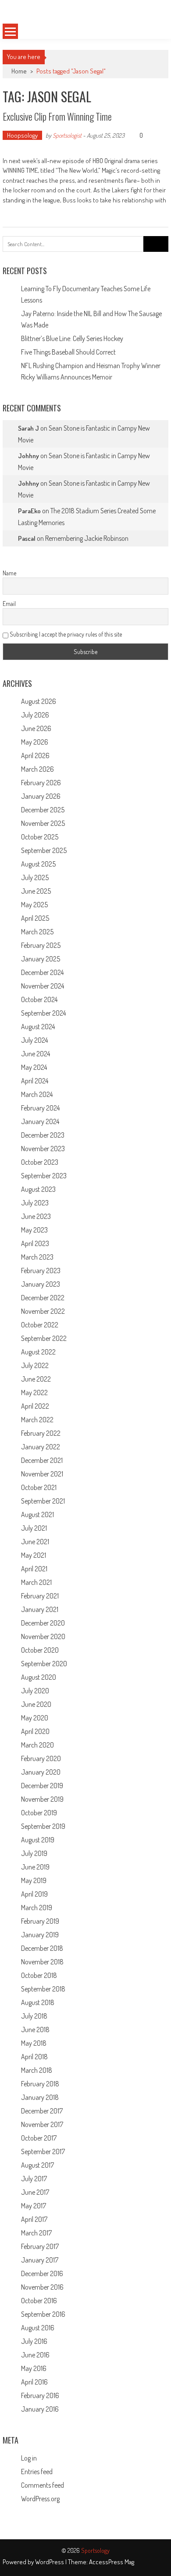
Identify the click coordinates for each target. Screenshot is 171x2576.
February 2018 (40, 2084)
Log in (29, 2458)
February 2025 (41, 945)
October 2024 (39, 999)
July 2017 (34, 2179)
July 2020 (35, 1691)
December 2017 (42, 2111)
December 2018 (42, 1948)
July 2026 (35, 715)
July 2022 (35, 1365)
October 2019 (39, 1813)
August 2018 (38, 2002)
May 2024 (34, 1067)
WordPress (50, 2562)
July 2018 (34, 2016)
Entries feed (37, 2472)
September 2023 (44, 1176)
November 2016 (42, 2287)
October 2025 (40, 837)
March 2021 (36, 1582)
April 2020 (35, 1731)
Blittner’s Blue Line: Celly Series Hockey (72, 338)
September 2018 (43, 1989)
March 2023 (37, 1257)
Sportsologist (67, 135)
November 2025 (43, 823)
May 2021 (34, 1555)
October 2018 (39, 1975)
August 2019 (38, 1840)
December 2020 (43, 1623)
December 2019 (42, 1786)
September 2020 (44, 1664)
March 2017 (36, 2233)
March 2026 (37, 769)
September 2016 (43, 2314)
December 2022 (43, 1298)
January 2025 (41, 959)
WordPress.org (40, 2499)
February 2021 (40, 1596)
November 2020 (43, 1636)
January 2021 (40, 1609)
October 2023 (40, 1162)
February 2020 (41, 1758)
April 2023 (35, 1243)
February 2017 (40, 2246)
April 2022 (35, 1406)
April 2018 (34, 2057)
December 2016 (42, 2273)
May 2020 (35, 1718)
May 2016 (34, 2368)
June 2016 (35, 2355)
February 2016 (40, 2395)
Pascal (27, 538)
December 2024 (42, 972)
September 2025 (44, 850)
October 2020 (40, 1650)
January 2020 (41, 1772)
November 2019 (42, 1799)
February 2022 (41, 1433)
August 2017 (37, 2165)
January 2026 (41, 796)
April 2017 (34, 2219)
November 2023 (43, 1149)
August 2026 (39, 701)
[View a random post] (154, 31)
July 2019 (34, 1853)
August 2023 (38, 1189)
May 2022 (34, 1392)
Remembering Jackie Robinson (87, 538)
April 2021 (34, 1569)
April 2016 (34, 2382)
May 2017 (34, 2206)
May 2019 (34, 1880)
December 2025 (43, 810)
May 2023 (34, 1230)
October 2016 (39, 2301)
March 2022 (37, 1420)
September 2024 (43, 1013)
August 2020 (39, 1677)
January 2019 (40, 1935)
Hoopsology (22, 135)
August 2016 (38, 2328)
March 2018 (37, 2070)
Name (9, 573)
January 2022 (41, 1447)
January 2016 (40, 2409)
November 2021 (42, 1474)
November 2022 (43, 1311)
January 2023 (41, 1284)
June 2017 (35, 2192)
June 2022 (36, 1379)
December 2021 (42, 1460)
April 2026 (35, 755)
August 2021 (37, 1514)
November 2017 (42, 2124)
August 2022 (38, 1352)
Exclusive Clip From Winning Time (57, 116)
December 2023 (43, 1135)
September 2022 (44, 1338)
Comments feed (43, 2485)
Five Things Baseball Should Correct (68, 352)
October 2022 (40, 1325)
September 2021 (43, 1501)
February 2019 (40, 1921)
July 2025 (35, 877)
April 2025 (35, 918)
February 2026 (41, 783)
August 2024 (38, 1027)
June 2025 (36, 891)
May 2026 (35, 742)
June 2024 (36, 1054)
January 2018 (40, 2097)
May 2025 (34, 905)
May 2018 (34, 2043)
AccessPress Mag (112, 2562)
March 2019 (37, 1908)
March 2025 (37, 932)
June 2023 (36, 1216)
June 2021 (35, 1542)
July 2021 (34, 1528)
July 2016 (34, 2341)
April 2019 (34, 1894)
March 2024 (37, 1094)
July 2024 (34, 1040)
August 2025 (38, 864)
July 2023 (35, 1203)
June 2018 (35, 2029)
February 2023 (41, 1271)
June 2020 (36, 1704)
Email (9, 604)
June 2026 (36, 728)
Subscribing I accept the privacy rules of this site (65, 634)
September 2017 (43, 2151)
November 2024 (43, 986)
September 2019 (43, 1826)
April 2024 (35, 1081)
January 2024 (40, 1121)
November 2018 (42, 1962)
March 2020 (37, 1745)
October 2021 (39, 1487)
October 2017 (39, 2138)
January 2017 (40, 2260)
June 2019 (35, 1867)
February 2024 (40, 1108)
